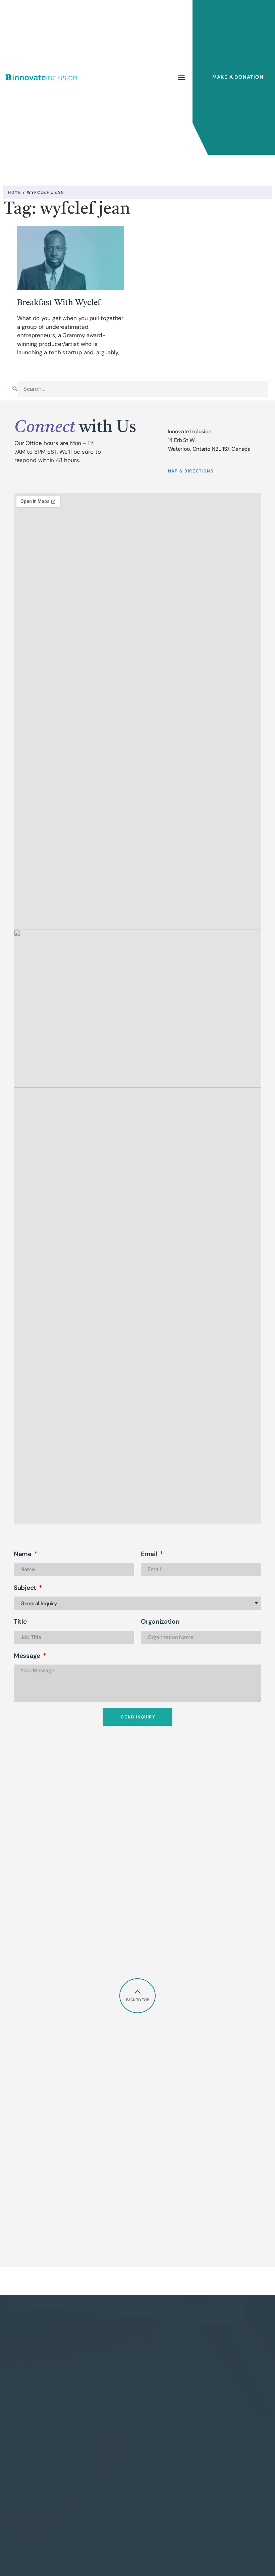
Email (150, 1554)
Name (23, 1554)
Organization (160, 1622)
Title (20, 1622)
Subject (26, 1588)
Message (28, 1656)
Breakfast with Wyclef (59, 303)
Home (15, 192)
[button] (182, 77)
